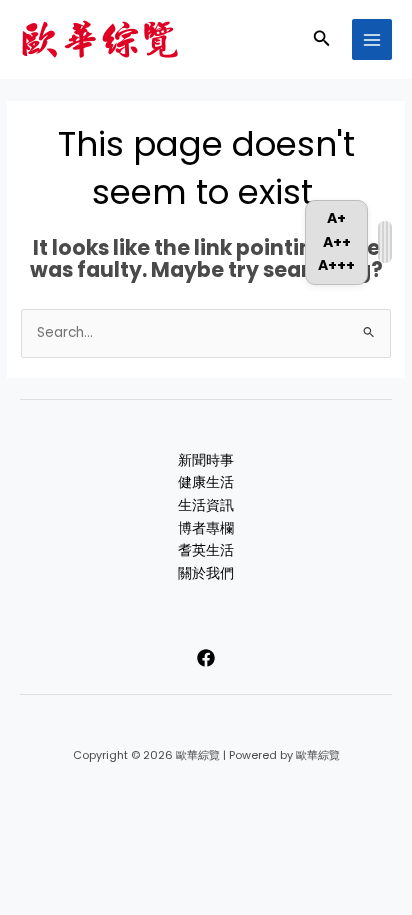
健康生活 (206, 482)
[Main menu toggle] (372, 39)
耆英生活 (206, 550)
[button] (322, 40)
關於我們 (206, 573)
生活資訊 (206, 505)
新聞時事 (206, 460)
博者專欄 (206, 528)
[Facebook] (206, 658)
